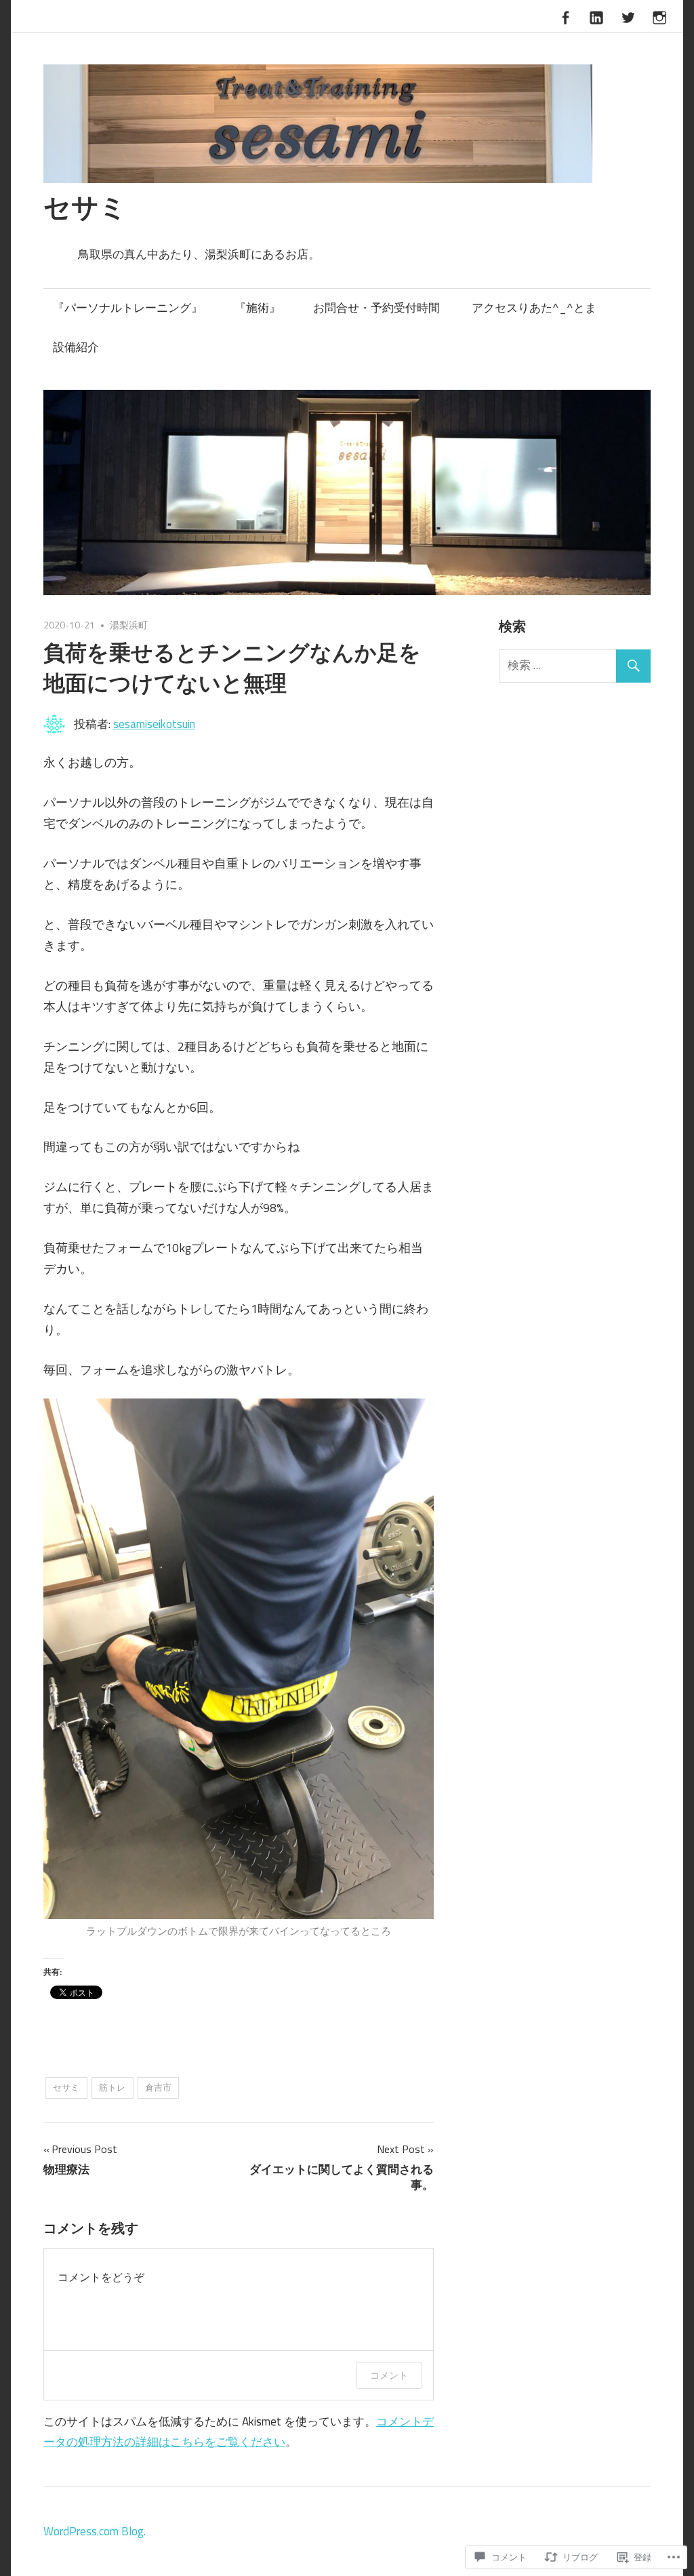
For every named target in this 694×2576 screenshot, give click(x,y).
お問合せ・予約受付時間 (376, 308)
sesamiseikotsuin (154, 724)
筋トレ (112, 2087)
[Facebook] (565, 16)
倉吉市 (158, 2087)
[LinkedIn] (596, 16)
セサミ (85, 207)
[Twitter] (628, 16)
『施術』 (258, 308)
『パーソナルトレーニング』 (128, 308)
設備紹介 (76, 347)
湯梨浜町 (129, 625)
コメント (389, 2375)
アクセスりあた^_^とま (534, 308)
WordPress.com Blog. (95, 2531)
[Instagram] (659, 16)
